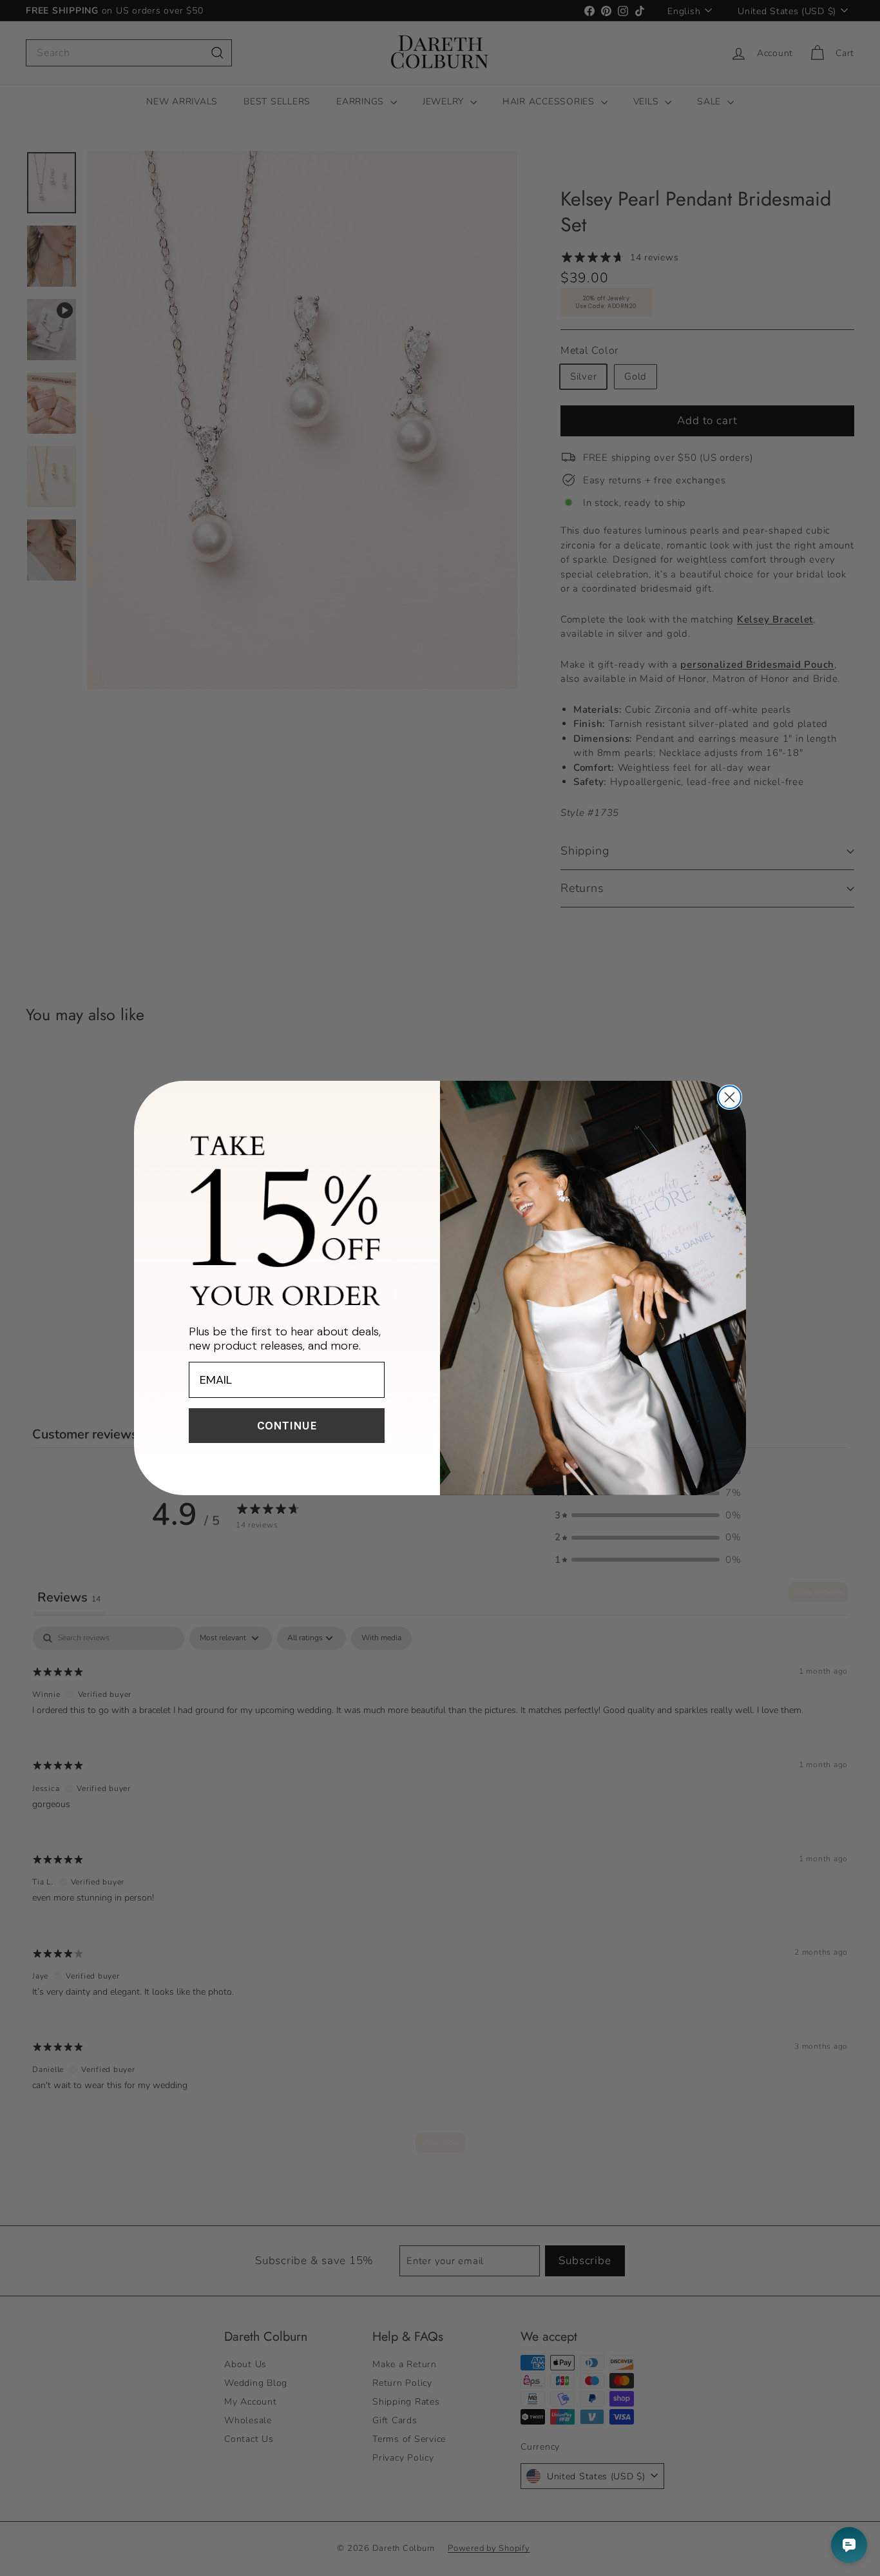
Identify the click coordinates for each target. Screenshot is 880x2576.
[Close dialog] (730, 1097)
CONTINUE (287, 1426)
